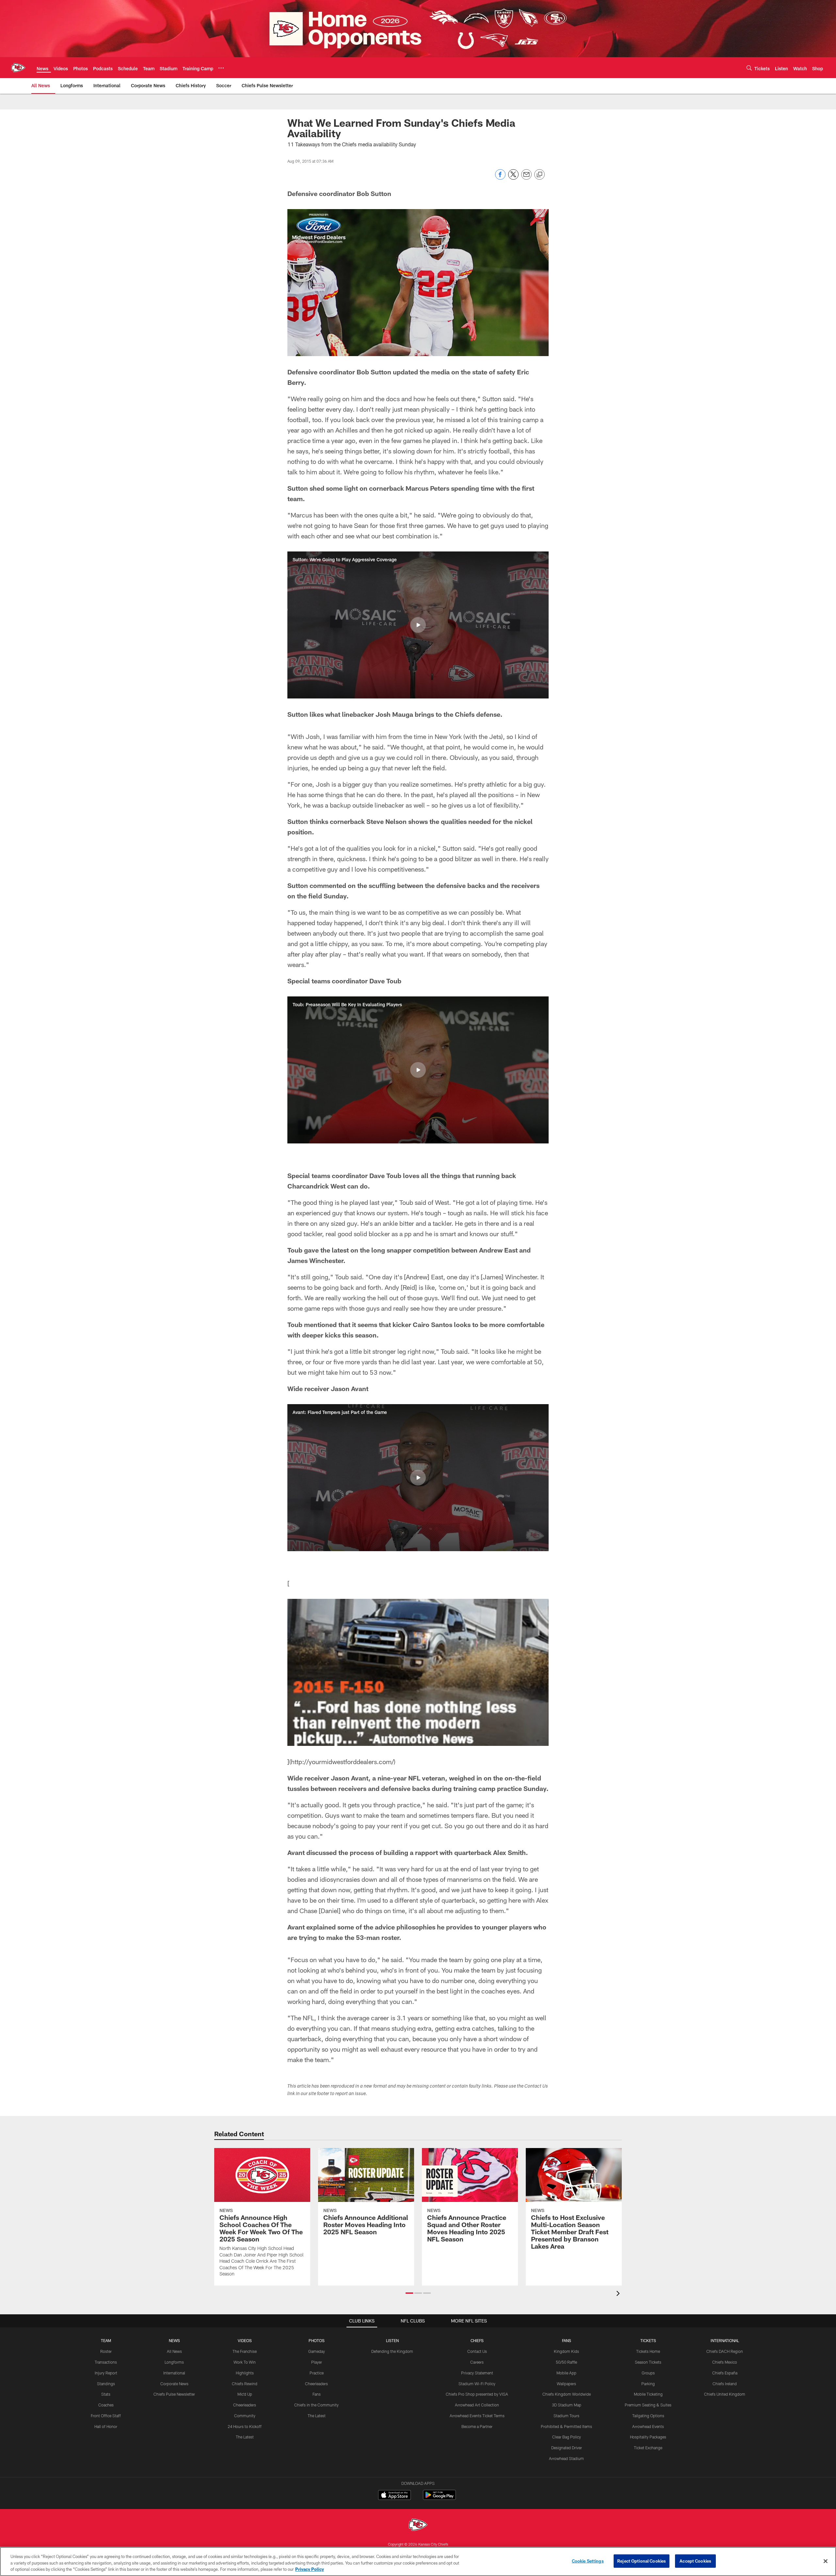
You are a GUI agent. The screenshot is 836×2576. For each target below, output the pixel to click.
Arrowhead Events (648, 2426)
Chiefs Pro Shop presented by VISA (477, 2394)
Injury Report (106, 2373)
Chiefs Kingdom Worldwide (567, 2394)
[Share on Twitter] (513, 178)
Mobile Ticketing (648, 2394)
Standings (106, 2384)
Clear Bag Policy (567, 2437)
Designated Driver (567, 2448)
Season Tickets (648, 2362)
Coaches (106, 2405)
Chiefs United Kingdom (725, 2394)
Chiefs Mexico (725, 2362)
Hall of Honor (106, 2426)
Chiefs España (725, 2373)
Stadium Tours (566, 2416)
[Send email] (526, 178)
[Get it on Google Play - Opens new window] (439, 2498)
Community (245, 2416)
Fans (317, 2394)
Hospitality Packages (648, 2437)
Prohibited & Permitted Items (566, 2426)
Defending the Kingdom (392, 2351)
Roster (106, 2351)
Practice (317, 2373)
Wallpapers (566, 2384)
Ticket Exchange (648, 2448)
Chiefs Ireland (725, 2384)
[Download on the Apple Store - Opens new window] (394, 2496)
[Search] (749, 68)
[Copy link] (539, 175)
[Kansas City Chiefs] (418, 2526)
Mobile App (566, 2373)
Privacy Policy (310, 2569)
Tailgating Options (648, 2416)
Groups (648, 2373)
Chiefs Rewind (245, 2384)
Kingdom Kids (566, 2351)
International (174, 2373)
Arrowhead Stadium (566, 2458)
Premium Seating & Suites (648, 2405)
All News (174, 2351)
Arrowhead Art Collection (477, 2405)
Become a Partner (477, 2426)
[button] (418, 625)
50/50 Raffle (566, 2362)
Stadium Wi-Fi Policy (477, 2384)
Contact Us (477, 2351)
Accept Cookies (695, 2561)
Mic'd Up (245, 2394)
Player (317, 2362)
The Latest (245, 2437)
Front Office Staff (106, 2416)
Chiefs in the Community (316, 2405)
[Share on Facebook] (500, 178)
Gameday (317, 2351)
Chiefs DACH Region (725, 2351)
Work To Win (245, 2362)
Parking (648, 2384)
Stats (106, 2394)
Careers (477, 2362)
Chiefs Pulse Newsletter (174, 2394)
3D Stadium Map (567, 2405)
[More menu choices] (221, 68)
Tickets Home (648, 2351)
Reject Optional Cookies (642, 2561)
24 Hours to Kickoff (245, 2426)
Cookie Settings (588, 2561)
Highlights (245, 2373)
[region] (418, 2561)
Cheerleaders (245, 2405)
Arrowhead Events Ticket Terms (477, 2416)
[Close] (826, 2561)
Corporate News (174, 2384)
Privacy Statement (477, 2373)
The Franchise (245, 2351)
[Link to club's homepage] (18, 68)
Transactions (106, 2362)
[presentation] (619, 2294)
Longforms (174, 2362)
